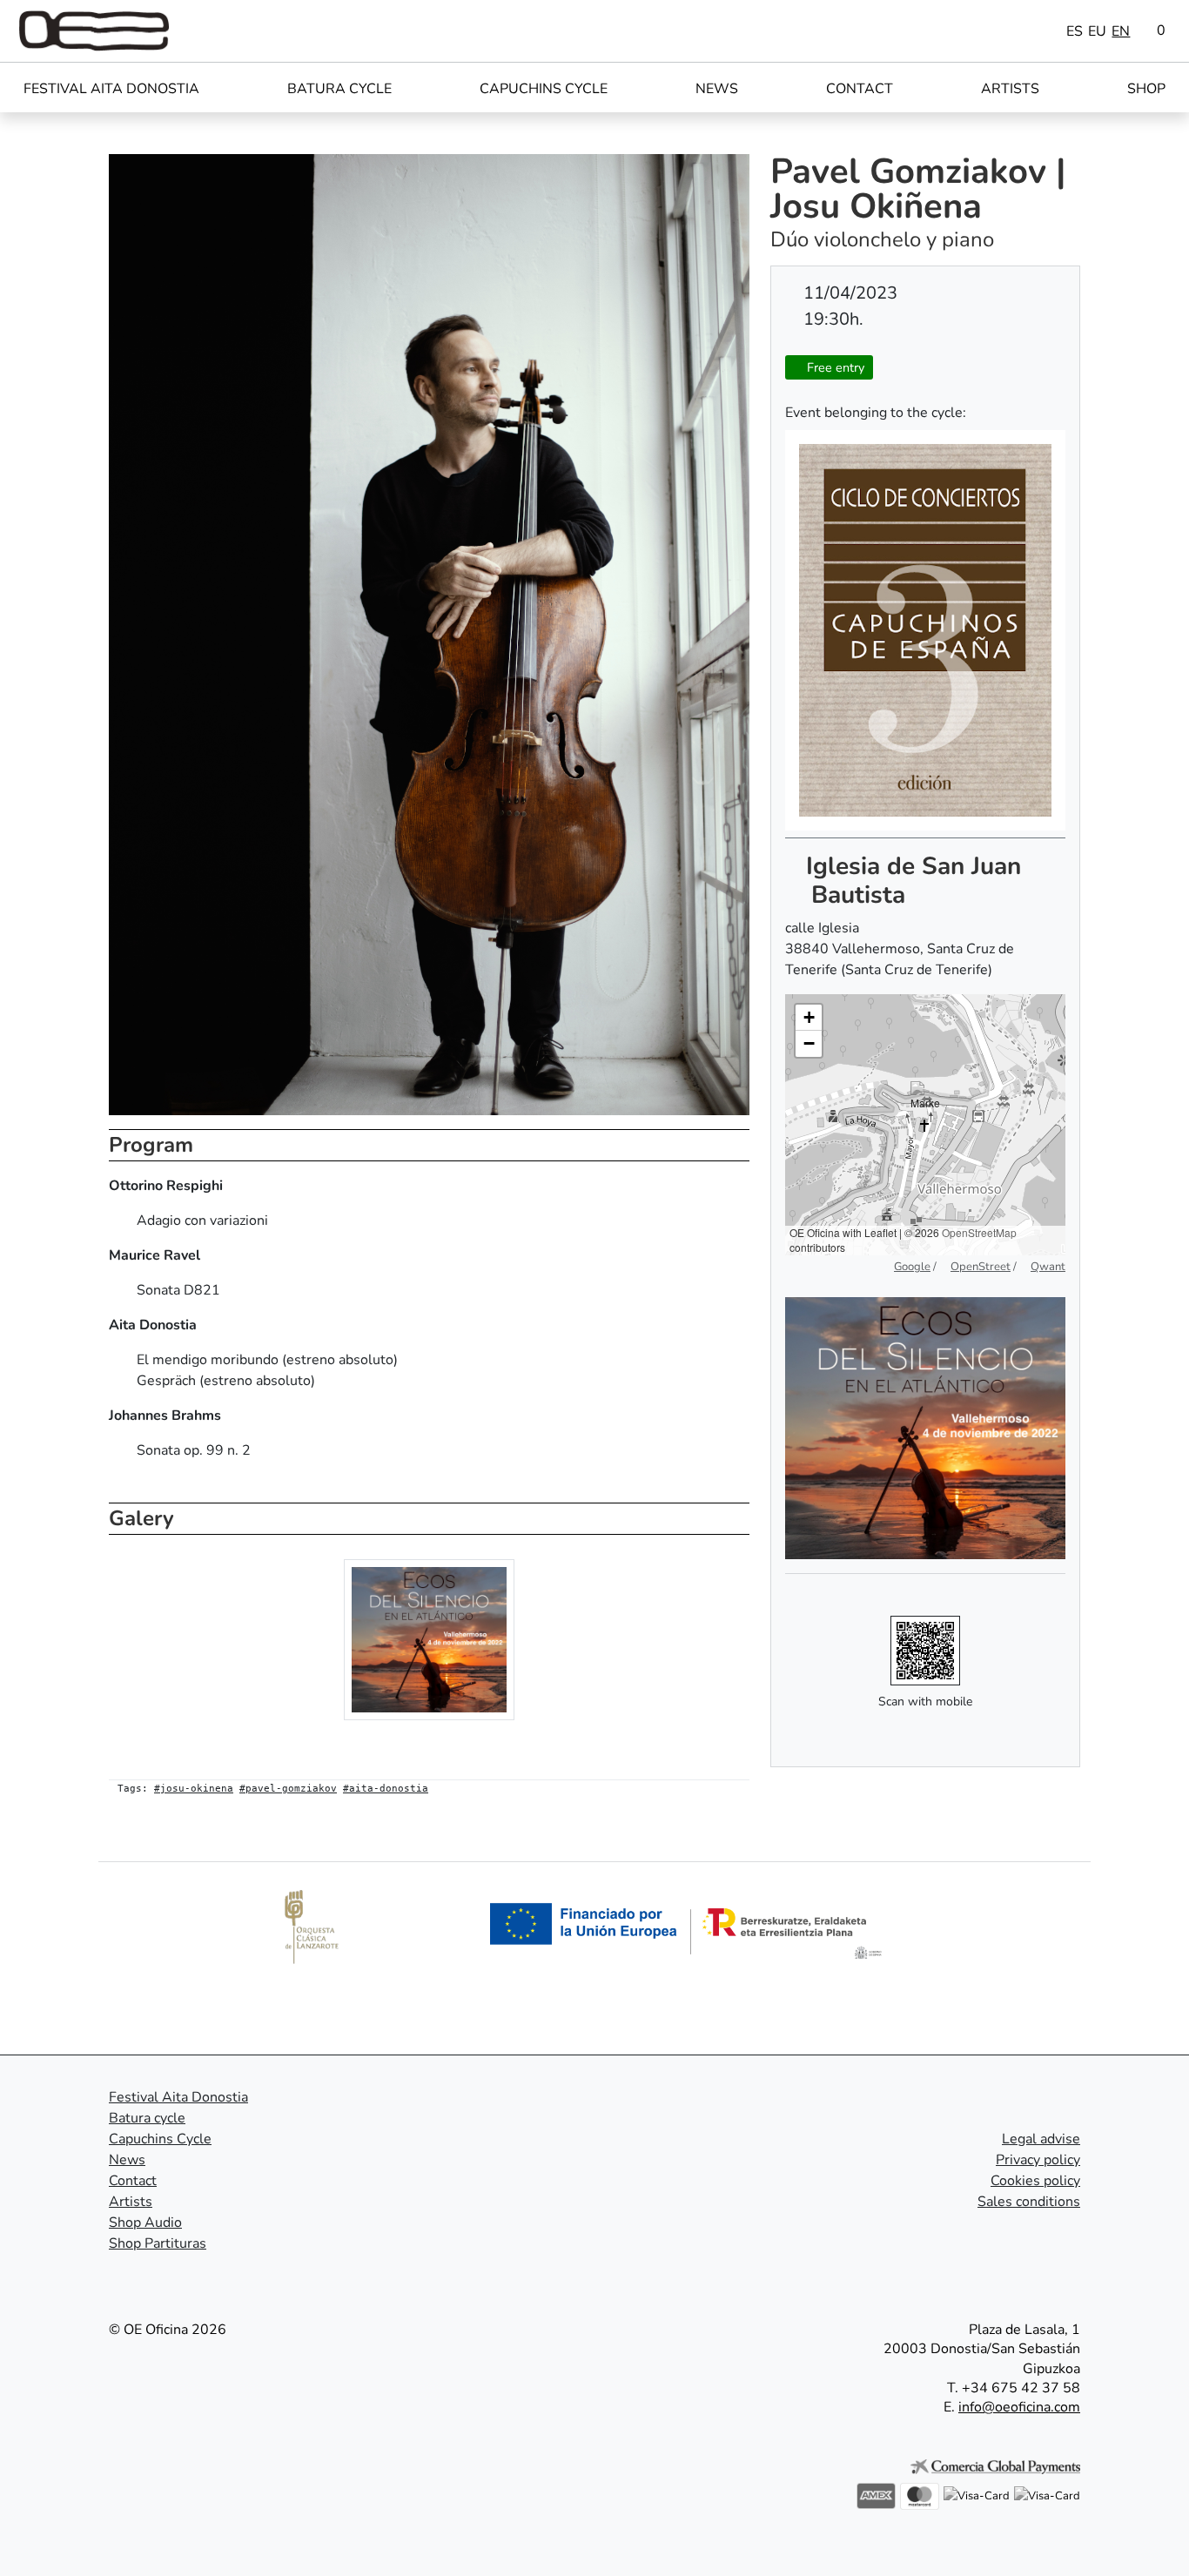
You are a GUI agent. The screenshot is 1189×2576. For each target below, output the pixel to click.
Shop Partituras (158, 2243)
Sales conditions (1029, 2202)
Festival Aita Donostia (111, 89)
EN (1121, 31)
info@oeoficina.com (1019, 2407)
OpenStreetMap (979, 1232)
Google (912, 1267)
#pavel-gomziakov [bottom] (288, 1789)
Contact (860, 89)
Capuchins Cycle (544, 89)
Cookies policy (1035, 2181)
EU (1097, 31)
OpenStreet (981, 1267)
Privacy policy (1038, 2160)
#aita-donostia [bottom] (386, 1789)
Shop (1146, 89)
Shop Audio (145, 2223)
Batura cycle (339, 89)
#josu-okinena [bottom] (194, 1789)
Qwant (1048, 1267)
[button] (925, 1103)
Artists (1010, 89)
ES (1075, 31)
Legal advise (1041, 2139)
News (717, 89)
